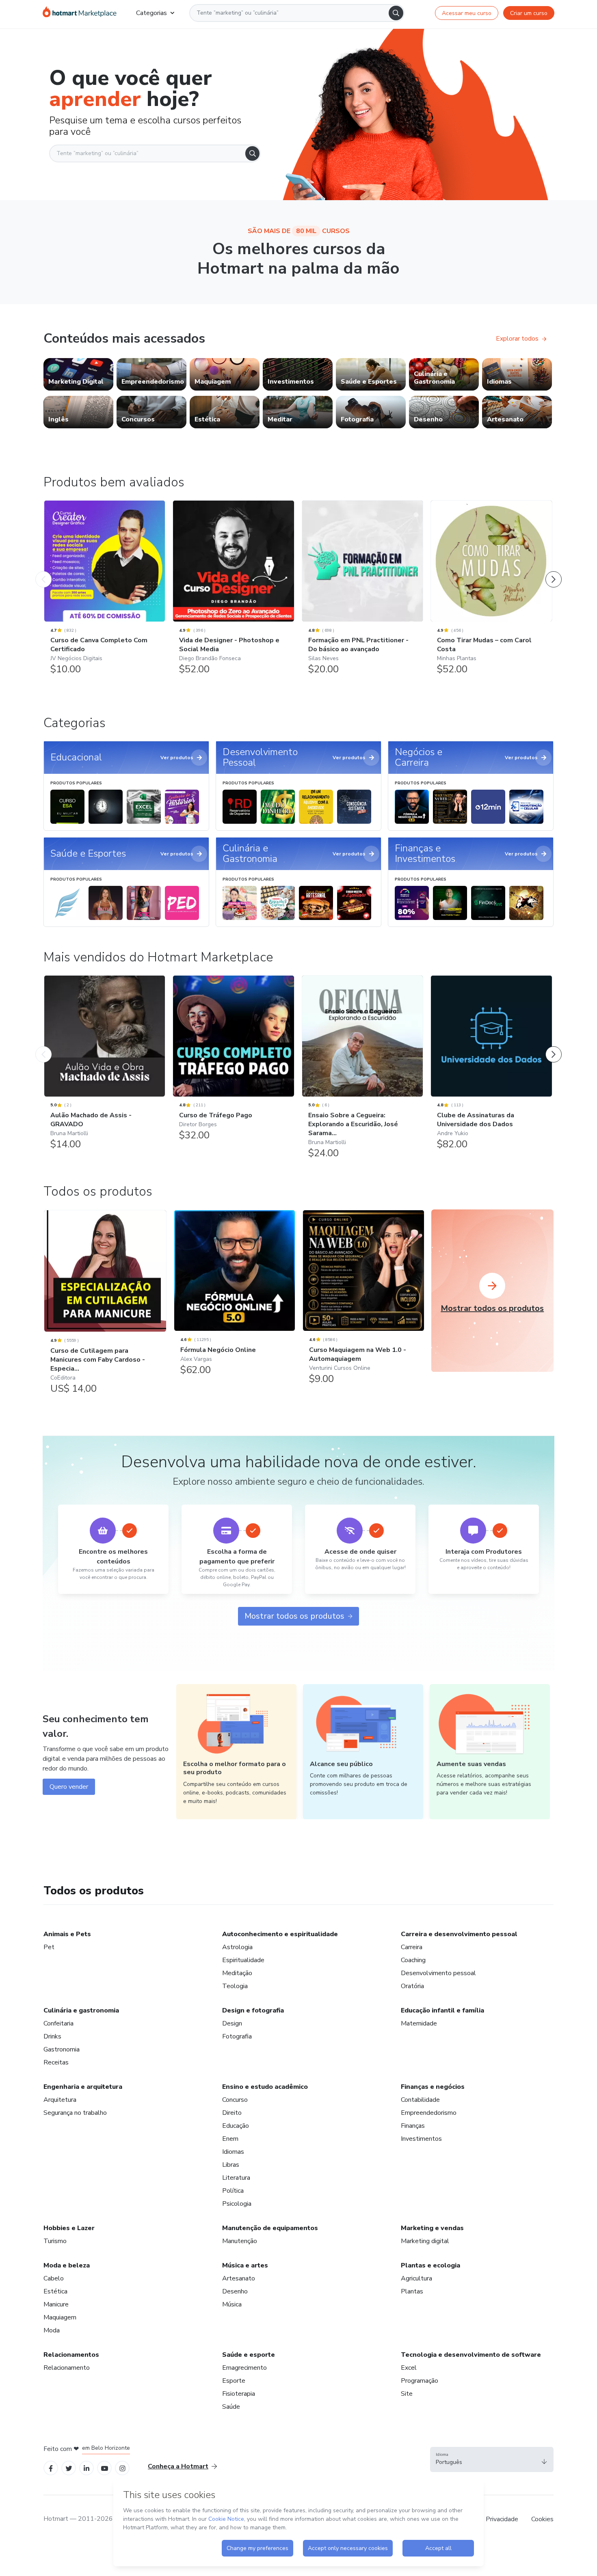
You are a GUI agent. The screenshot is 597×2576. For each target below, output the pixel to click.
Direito (232, 2113)
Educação (236, 2126)
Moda (52, 2330)
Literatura (236, 2178)
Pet (49, 1947)
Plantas (412, 2291)
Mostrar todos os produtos (294, 1616)
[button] (492, 2459)
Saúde (231, 2407)
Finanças (413, 2126)
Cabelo (54, 2278)
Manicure (56, 2304)
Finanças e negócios (433, 2087)
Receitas (56, 2062)
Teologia (235, 1986)
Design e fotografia (253, 2010)
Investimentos (421, 2139)
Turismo (55, 2241)
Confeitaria (58, 2023)
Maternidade (419, 2023)
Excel (409, 2368)
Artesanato (239, 2278)
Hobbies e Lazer (69, 2228)
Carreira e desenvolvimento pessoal (459, 1934)
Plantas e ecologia (430, 2265)
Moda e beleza (67, 2265)
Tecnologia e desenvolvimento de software (471, 2355)
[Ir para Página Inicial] (80, 13)
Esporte (234, 2381)
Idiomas (233, 2152)
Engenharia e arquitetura (83, 2087)
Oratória (412, 1986)
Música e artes (245, 2265)
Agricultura (416, 2278)
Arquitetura (60, 2100)
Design (232, 2023)
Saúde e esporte (249, 2355)
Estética (55, 2291)
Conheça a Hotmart (178, 2466)
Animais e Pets (67, 1934)
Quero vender (69, 1787)
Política (233, 2191)
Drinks (52, 2036)
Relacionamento (67, 2368)
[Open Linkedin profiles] (87, 2468)
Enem (230, 2139)
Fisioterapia (239, 2394)
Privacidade (502, 2519)
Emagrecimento (244, 2368)
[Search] (396, 13)
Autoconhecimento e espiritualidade (280, 1934)
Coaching (413, 1960)
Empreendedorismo (429, 2113)
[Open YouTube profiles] (105, 2468)
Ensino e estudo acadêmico (265, 2087)
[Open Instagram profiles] (122, 2468)
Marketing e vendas (432, 2228)
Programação (420, 2381)
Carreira (412, 1947)
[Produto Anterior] (43, 571)
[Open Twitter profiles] (69, 2468)
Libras (231, 2165)
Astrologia (237, 1947)
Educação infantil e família (442, 2010)
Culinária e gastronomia (81, 2010)
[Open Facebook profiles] (51, 2468)
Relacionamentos (71, 2355)
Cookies (542, 2519)
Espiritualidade (243, 1960)
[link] (78, 374)
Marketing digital (425, 2241)
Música (232, 2304)
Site (407, 2394)
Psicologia (237, 2204)
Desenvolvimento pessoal (438, 1973)
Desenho (235, 2291)
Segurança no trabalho (75, 2113)
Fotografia (237, 2036)
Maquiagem (60, 2317)
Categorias (151, 13)
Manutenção (240, 2241)
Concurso (235, 2100)
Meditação (237, 1973)
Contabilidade (420, 2100)
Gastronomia (62, 2049)
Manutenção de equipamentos (270, 2228)
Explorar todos (517, 339)
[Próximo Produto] (554, 571)
